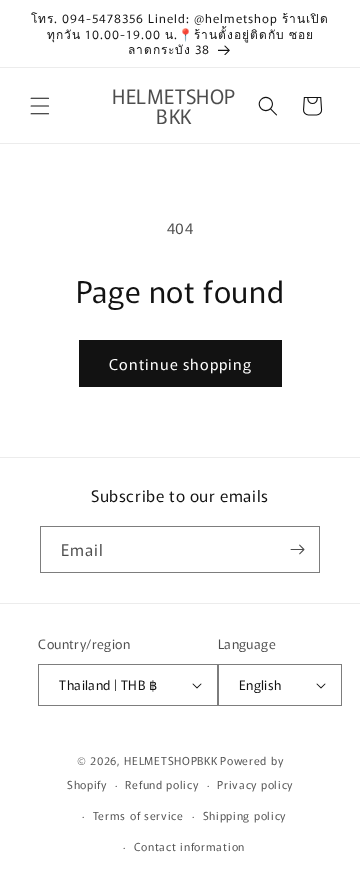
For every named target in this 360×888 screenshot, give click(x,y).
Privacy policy (255, 784)
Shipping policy (245, 815)
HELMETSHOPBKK (170, 760)
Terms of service (138, 815)
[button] (40, 106)
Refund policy (161, 784)
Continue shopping (180, 363)
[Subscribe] (297, 549)
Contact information (189, 846)
